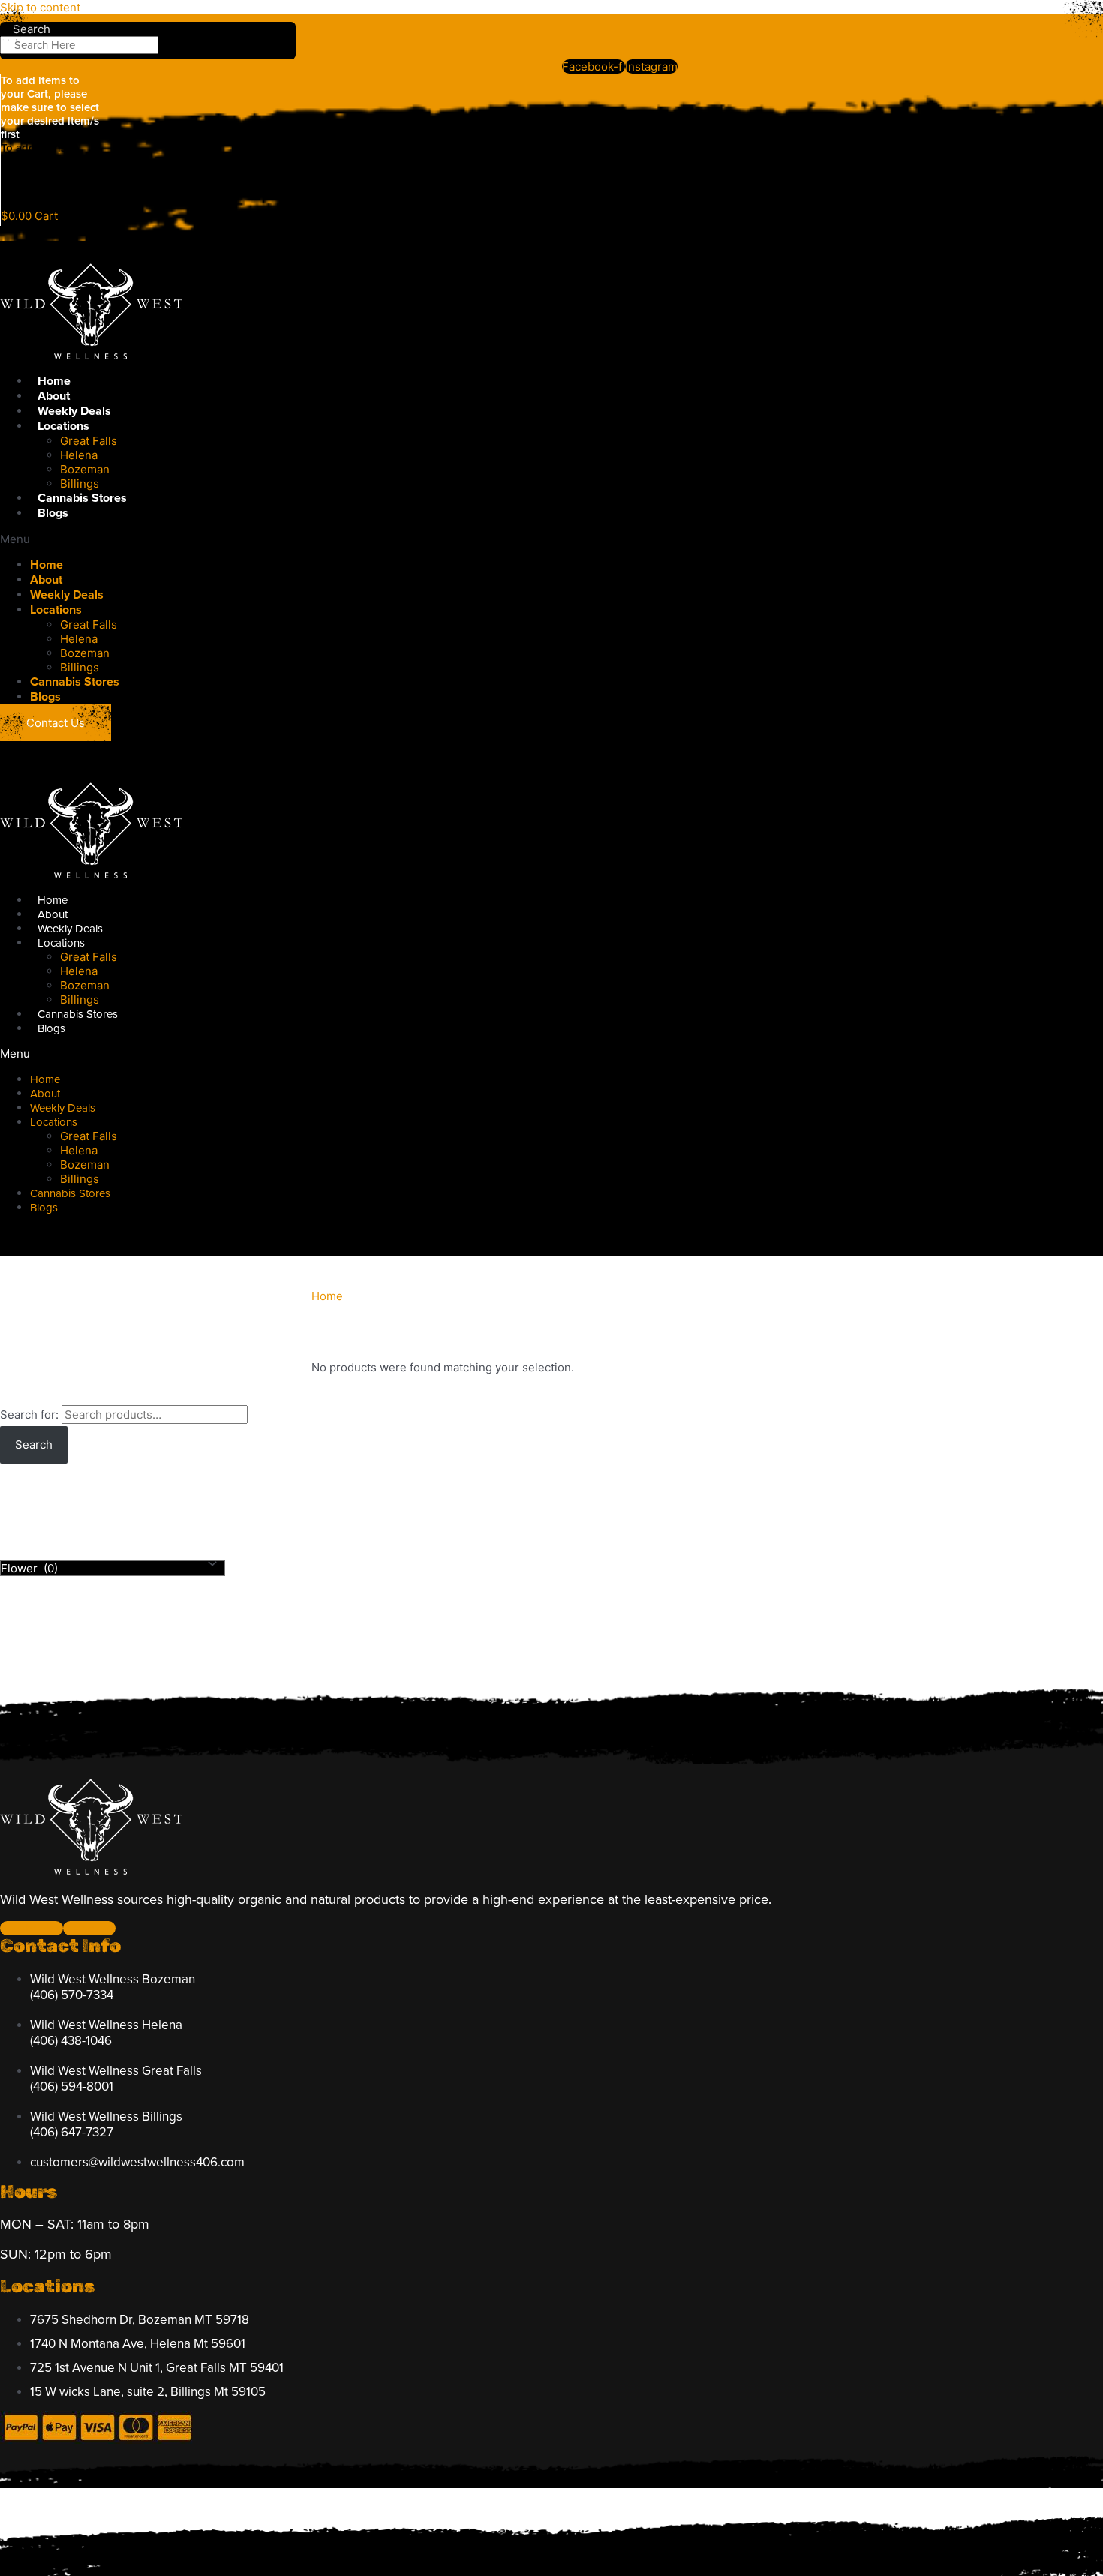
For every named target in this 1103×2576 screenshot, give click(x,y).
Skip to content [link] (40, 7)
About (54, 396)
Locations (63, 426)
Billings (80, 483)
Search (34, 1444)
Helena (79, 455)
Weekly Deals (74, 411)
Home (54, 381)
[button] (349, 539)
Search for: (29, 1414)
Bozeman (85, 469)
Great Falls (89, 441)
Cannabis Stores (82, 498)
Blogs (53, 513)
